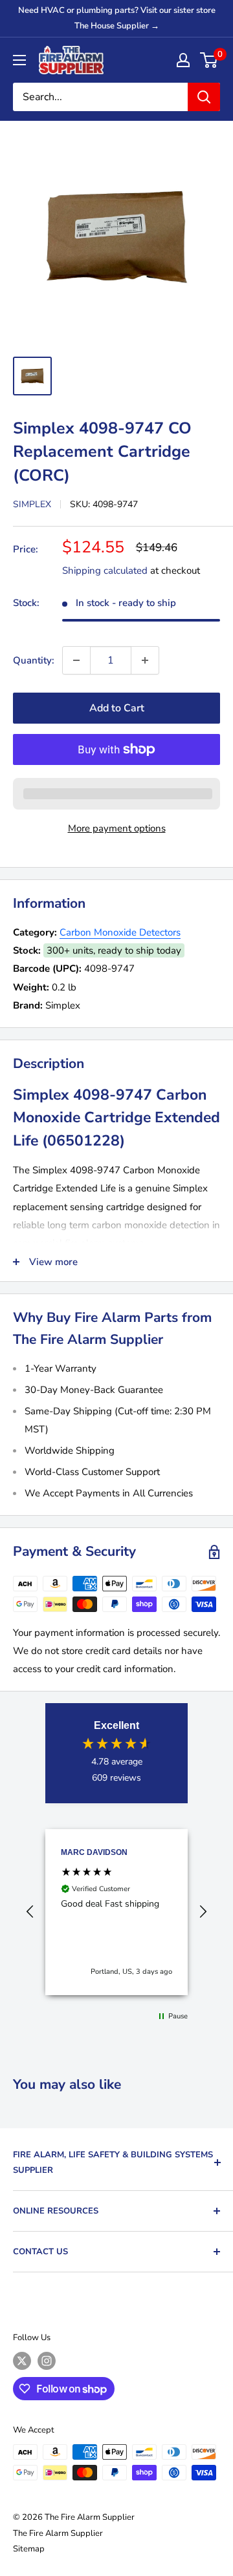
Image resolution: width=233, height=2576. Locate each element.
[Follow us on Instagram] (47, 2361)
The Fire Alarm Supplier (58, 2533)
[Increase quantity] (145, 660)
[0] (209, 60)
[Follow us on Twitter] (22, 2361)
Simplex (32, 504)
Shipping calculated (105, 571)
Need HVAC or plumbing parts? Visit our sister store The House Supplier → (117, 18)
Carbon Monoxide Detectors (120, 932)
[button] (30, 1912)
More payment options (117, 828)
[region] (116, 1912)
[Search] (204, 97)
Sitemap (29, 2549)
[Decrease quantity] (76, 660)
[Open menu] (19, 60)
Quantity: (34, 660)
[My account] (183, 60)
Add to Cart (117, 708)
